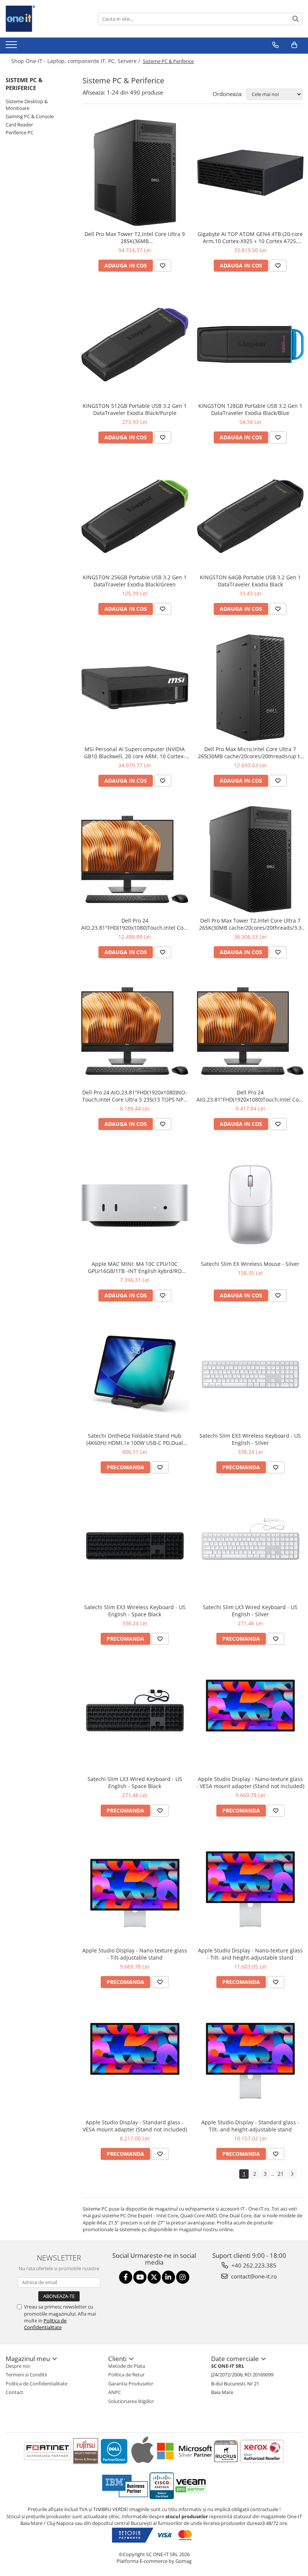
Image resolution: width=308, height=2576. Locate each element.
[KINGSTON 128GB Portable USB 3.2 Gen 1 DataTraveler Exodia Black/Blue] (251, 344)
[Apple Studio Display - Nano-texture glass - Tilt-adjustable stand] (135, 1889)
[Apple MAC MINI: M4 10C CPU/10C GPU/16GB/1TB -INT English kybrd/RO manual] (135, 1203)
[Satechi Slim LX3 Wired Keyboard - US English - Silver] (251, 1546)
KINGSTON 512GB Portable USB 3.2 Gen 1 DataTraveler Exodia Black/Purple (135, 409)
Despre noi (18, 2366)
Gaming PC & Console (30, 116)
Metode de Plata (127, 2366)
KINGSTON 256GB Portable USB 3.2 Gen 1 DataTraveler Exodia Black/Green (135, 581)
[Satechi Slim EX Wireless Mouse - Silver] (251, 1203)
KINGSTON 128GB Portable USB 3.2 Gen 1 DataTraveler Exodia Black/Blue (250, 409)
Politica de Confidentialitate (45, 2324)
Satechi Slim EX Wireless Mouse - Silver (250, 1264)
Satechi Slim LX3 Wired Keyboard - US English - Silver (250, 1611)
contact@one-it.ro (253, 2276)
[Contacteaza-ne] (276, 45)
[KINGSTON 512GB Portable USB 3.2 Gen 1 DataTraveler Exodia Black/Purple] (135, 344)
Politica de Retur (126, 2375)
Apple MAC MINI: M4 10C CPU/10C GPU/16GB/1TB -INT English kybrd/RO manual (135, 1267)
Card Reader (19, 125)
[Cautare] (296, 19)
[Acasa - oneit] (43, 19)
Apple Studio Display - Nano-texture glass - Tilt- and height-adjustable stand (250, 1954)
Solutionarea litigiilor (131, 2401)
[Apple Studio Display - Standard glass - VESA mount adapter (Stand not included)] (135, 2061)
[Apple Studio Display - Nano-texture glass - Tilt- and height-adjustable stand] (251, 1889)
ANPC (115, 2392)
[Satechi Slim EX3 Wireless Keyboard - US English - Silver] (251, 1374)
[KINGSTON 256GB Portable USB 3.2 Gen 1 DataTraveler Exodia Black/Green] (135, 516)
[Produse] (12, 47)
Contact (14, 2392)
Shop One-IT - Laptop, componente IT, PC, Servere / (76, 61)
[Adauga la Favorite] (163, 266)
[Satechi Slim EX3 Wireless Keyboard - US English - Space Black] (135, 1546)
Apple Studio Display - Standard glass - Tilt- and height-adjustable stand (250, 2126)
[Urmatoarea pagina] (292, 2174)
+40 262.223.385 (253, 2265)
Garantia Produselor (131, 2384)
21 (281, 2174)
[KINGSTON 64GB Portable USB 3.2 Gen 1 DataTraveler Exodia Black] (251, 516)
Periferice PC (20, 132)
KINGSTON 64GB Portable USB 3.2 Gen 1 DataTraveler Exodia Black (250, 581)
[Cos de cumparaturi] (294, 45)
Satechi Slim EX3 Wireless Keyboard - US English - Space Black (135, 1611)
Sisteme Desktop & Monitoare (27, 105)
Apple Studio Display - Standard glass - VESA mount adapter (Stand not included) (135, 2126)
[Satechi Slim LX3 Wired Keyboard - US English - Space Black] (135, 1718)
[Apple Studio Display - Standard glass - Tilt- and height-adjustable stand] (251, 2061)
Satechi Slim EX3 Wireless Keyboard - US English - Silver (250, 1439)
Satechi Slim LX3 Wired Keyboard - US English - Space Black (135, 1782)
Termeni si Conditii (26, 2375)
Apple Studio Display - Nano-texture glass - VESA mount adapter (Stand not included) (250, 1782)
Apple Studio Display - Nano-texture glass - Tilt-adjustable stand (135, 1954)
